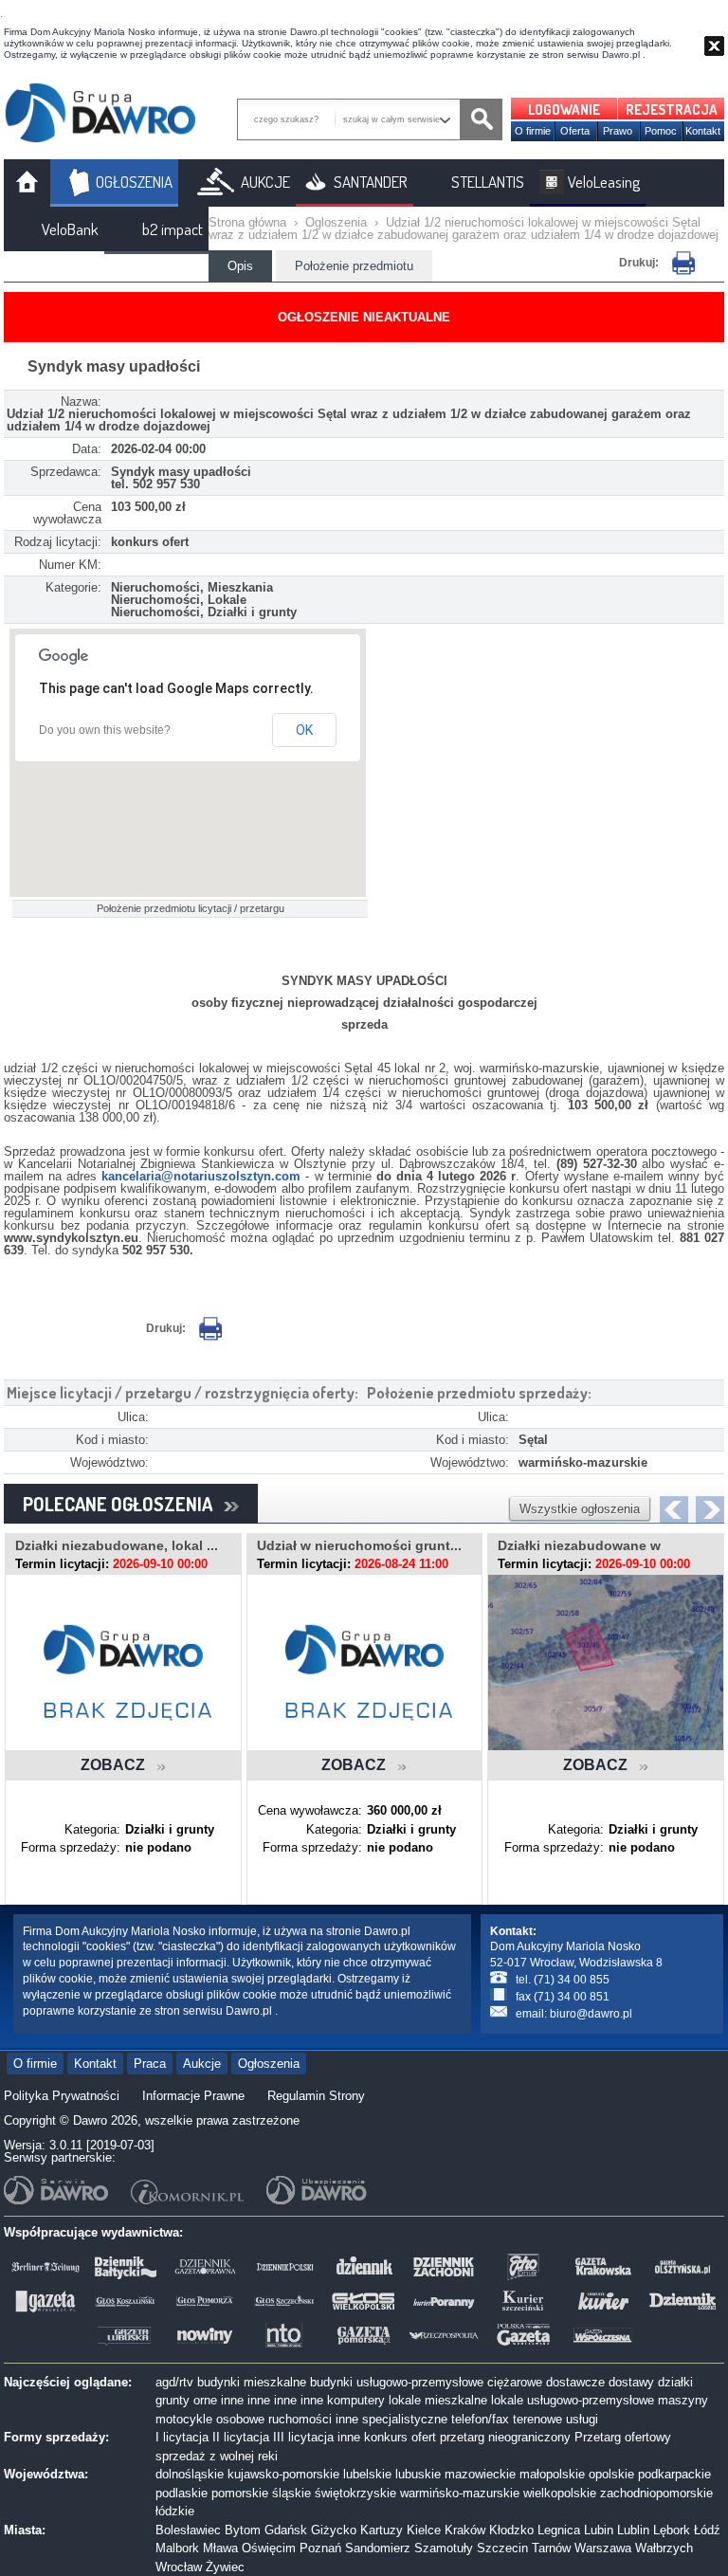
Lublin (633, 2530)
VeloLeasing (604, 182)
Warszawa (603, 2548)
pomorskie (240, 2493)
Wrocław (179, 2567)
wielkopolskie (560, 2493)
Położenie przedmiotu (354, 266)
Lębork (672, 2530)
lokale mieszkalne (438, 2400)
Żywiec (225, 2567)
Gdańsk (286, 2530)
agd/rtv (174, 2382)
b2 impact (173, 229)
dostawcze (575, 2382)
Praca (150, 2064)
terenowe (537, 2419)
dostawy (631, 2382)
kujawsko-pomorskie (283, 2474)
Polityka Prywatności (62, 2096)
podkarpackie (674, 2474)
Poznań (320, 2548)
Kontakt (703, 131)
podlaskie (182, 2493)
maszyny (683, 2400)
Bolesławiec (188, 2530)
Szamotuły (444, 2548)
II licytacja (241, 2437)
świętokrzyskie (355, 2493)
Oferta (575, 131)
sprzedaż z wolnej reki (217, 2456)
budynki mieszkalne (252, 2382)
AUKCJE (265, 182)
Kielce (424, 2530)
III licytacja (303, 2437)
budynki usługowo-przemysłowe (397, 2382)
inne (232, 2400)
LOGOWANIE (564, 110)
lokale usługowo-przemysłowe (573, 2400)
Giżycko (334, 2530)
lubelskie (367, 2474)
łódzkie (175, 2511)
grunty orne (186, 2400)
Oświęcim (269, 2548)
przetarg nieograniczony (505, 2437)
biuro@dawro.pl (591, 2014)
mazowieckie (480, 2474)
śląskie (291, 2493)
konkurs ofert (400, 2437)
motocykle (184, 2419)
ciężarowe (515, 2382)
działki (675, 2382)
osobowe (240, 2419)
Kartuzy (382, 2530)
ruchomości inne (313, 2419)
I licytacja (182, 2437)
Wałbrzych (664, 2548)
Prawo (618, 131)
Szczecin (502, 2548)
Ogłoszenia (269, 2064)
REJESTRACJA (672, 110)
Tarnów (551, 2548)
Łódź (707, 2530)
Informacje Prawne (193, 2096)
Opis (240, 266)
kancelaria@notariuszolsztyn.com (201, 1176)
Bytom (243, 2530)
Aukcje (202, 2064)
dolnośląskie (190, 2474)
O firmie (533, 131)
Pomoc (661, 131)
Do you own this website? (105, 730)
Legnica (559, 2530)
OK (304, 730)
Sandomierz (378, 2548)
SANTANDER (371, 182)
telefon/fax (480, 2419)
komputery (356, 2400)
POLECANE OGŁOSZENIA (123, 1504)
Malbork (177, 2548)
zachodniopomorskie (656, 2493)
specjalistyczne (405, 2419)
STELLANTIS (488, 182)
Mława (220, 2548)
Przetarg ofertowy (623, 2437)
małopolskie (552, 2474)
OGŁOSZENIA (134, 182)
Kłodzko (511, 2530)
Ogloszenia (336, 222)
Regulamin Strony (316, 2096)
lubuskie (418, 2474)
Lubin (599, 2530)
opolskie (611, 2474)
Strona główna (247, 222)
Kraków (465, 2530)
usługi (582, 2419)
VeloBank (70, 229)
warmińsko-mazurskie (460, 2493)
